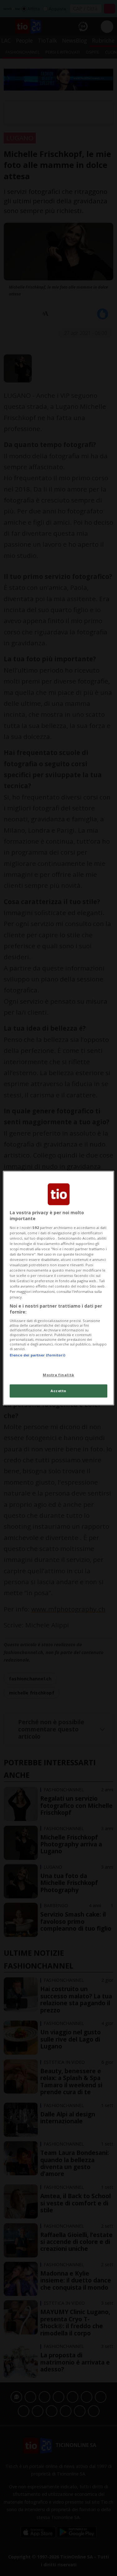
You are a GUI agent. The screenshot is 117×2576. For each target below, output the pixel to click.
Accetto (58, 1391)
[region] (58, 1288)
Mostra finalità (58, 1375)
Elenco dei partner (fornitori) (37, 1355)
